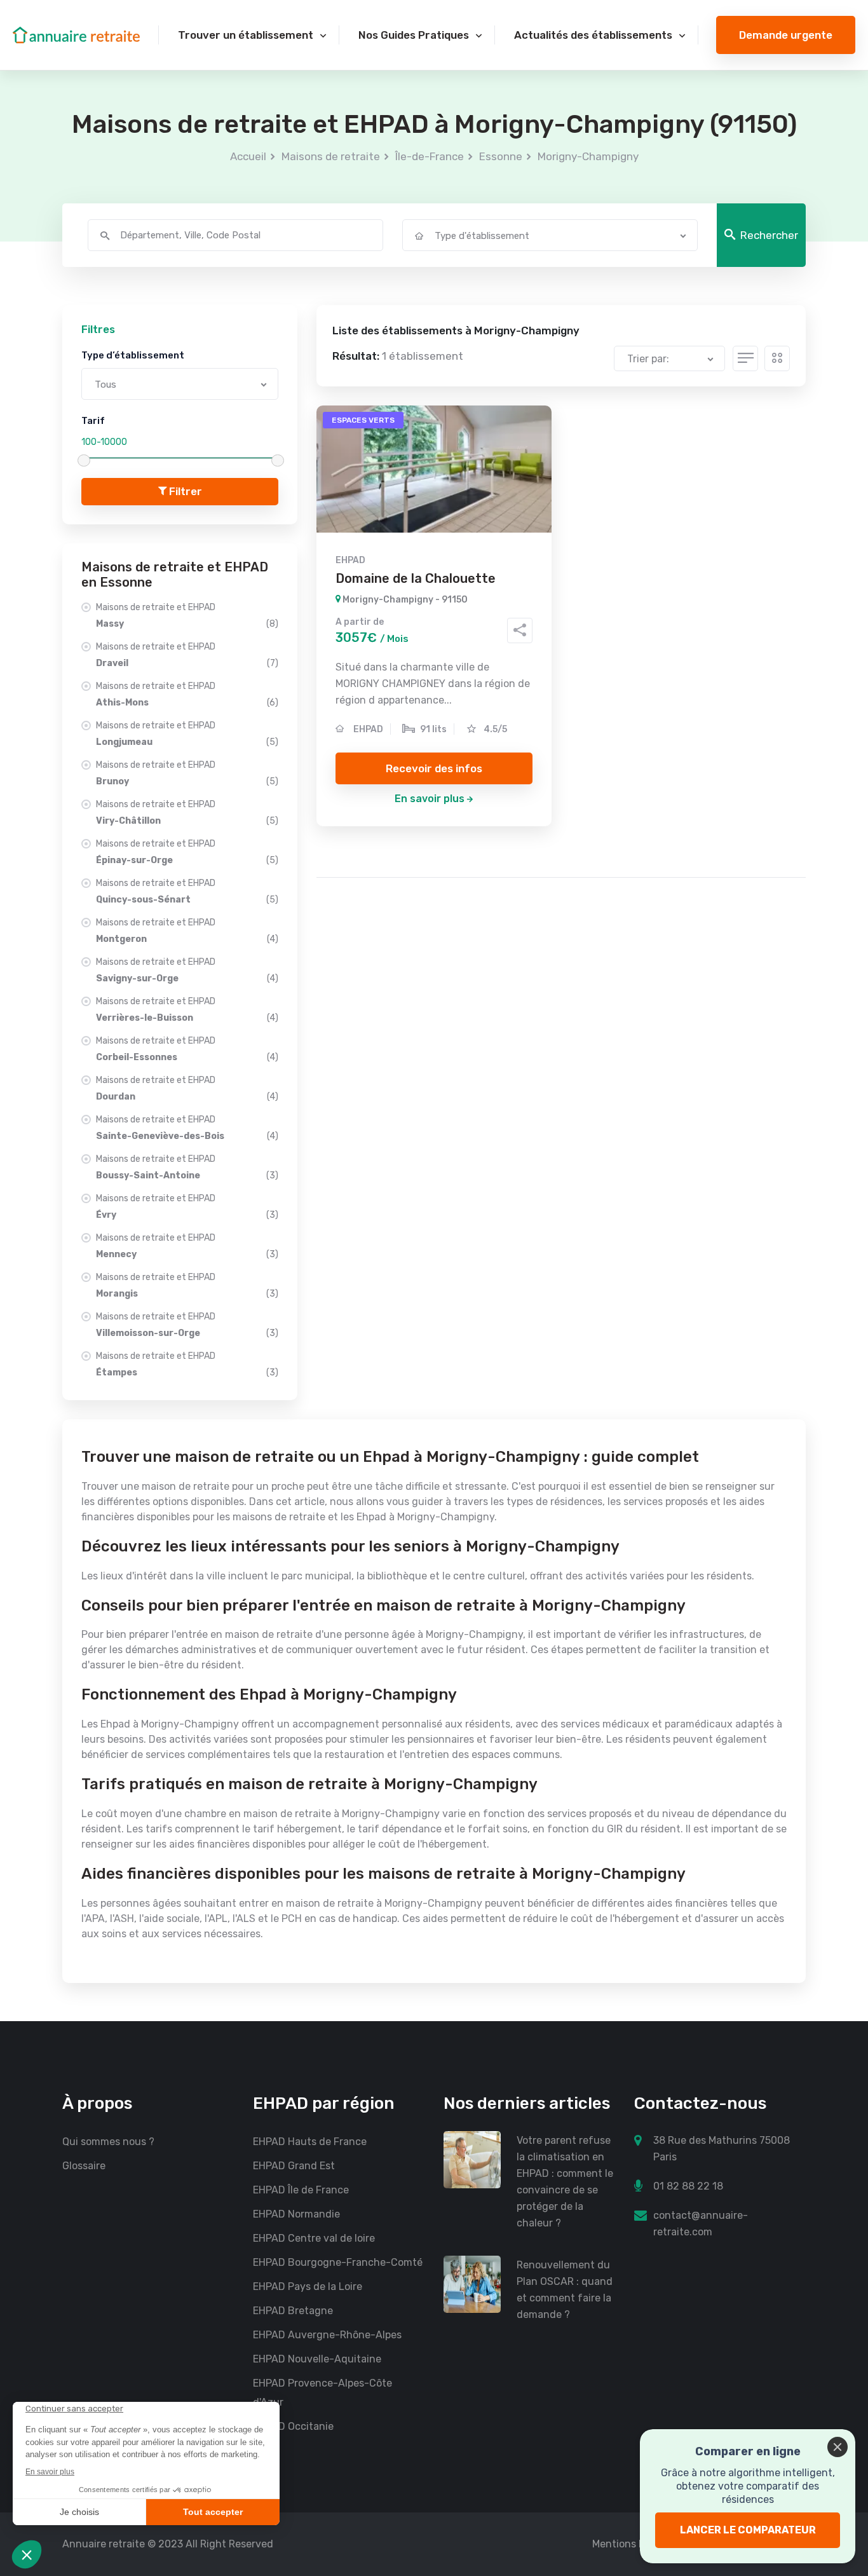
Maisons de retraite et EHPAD (187, 616)
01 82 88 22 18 (688, 2186)
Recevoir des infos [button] (434, 768)
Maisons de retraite (331, 156)
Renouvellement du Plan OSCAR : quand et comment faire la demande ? (565, 2290)
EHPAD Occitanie (293, 2426)
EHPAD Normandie (296, 2214)
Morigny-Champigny (588, 156)
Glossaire (84, 2166)
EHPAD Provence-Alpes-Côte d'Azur (322, 2393)
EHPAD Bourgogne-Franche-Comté (338, 2262)
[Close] (837, 2447)
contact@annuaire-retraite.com (701, 2224)
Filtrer (184, 491)
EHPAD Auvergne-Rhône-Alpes (327, 2335)
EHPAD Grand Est (294, 2166)
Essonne (501, 156)
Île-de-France (430, 156)
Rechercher (769, 235)
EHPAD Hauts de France (310, 2142)
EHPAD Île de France (301, 2190)
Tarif (93, 421)
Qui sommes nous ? (108, 2142)
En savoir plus (430, 799)
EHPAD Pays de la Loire (308, 2286)
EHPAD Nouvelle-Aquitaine (317, 2359)
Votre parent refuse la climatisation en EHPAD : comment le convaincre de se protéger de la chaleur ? (565, 2182)
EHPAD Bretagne (293, 2311)
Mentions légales (632, 2544)
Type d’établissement (133, 355)
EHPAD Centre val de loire (314, 2238)
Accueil (248, 156)
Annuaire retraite (104, 2544)
